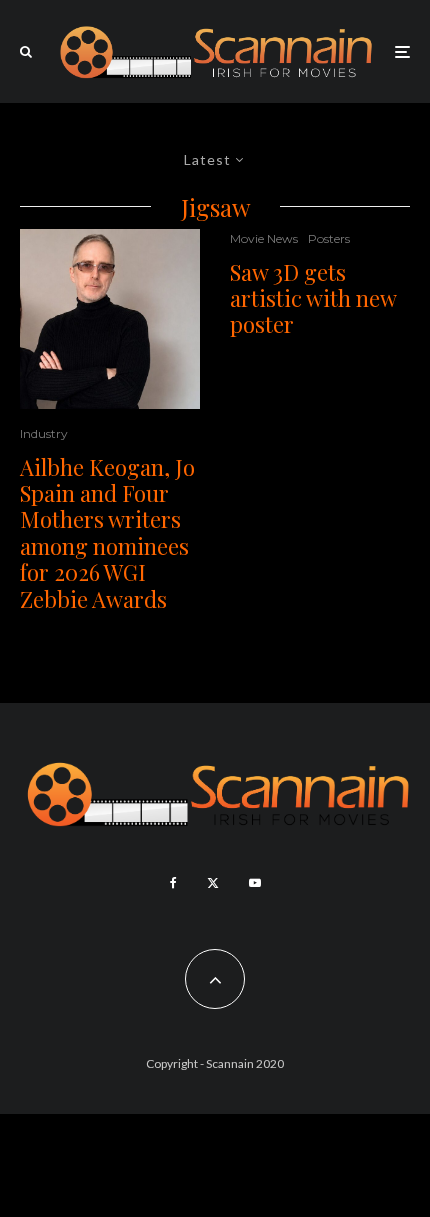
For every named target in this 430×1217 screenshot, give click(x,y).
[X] (213, 883)
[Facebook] (173, 883)
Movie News (264, 238)
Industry (44, 433)
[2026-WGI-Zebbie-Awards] (110, 319)
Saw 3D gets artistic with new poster (313, 298)
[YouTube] (255, 883)
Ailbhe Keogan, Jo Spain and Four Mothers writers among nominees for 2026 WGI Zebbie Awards (107, 533)
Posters (329, 238)
